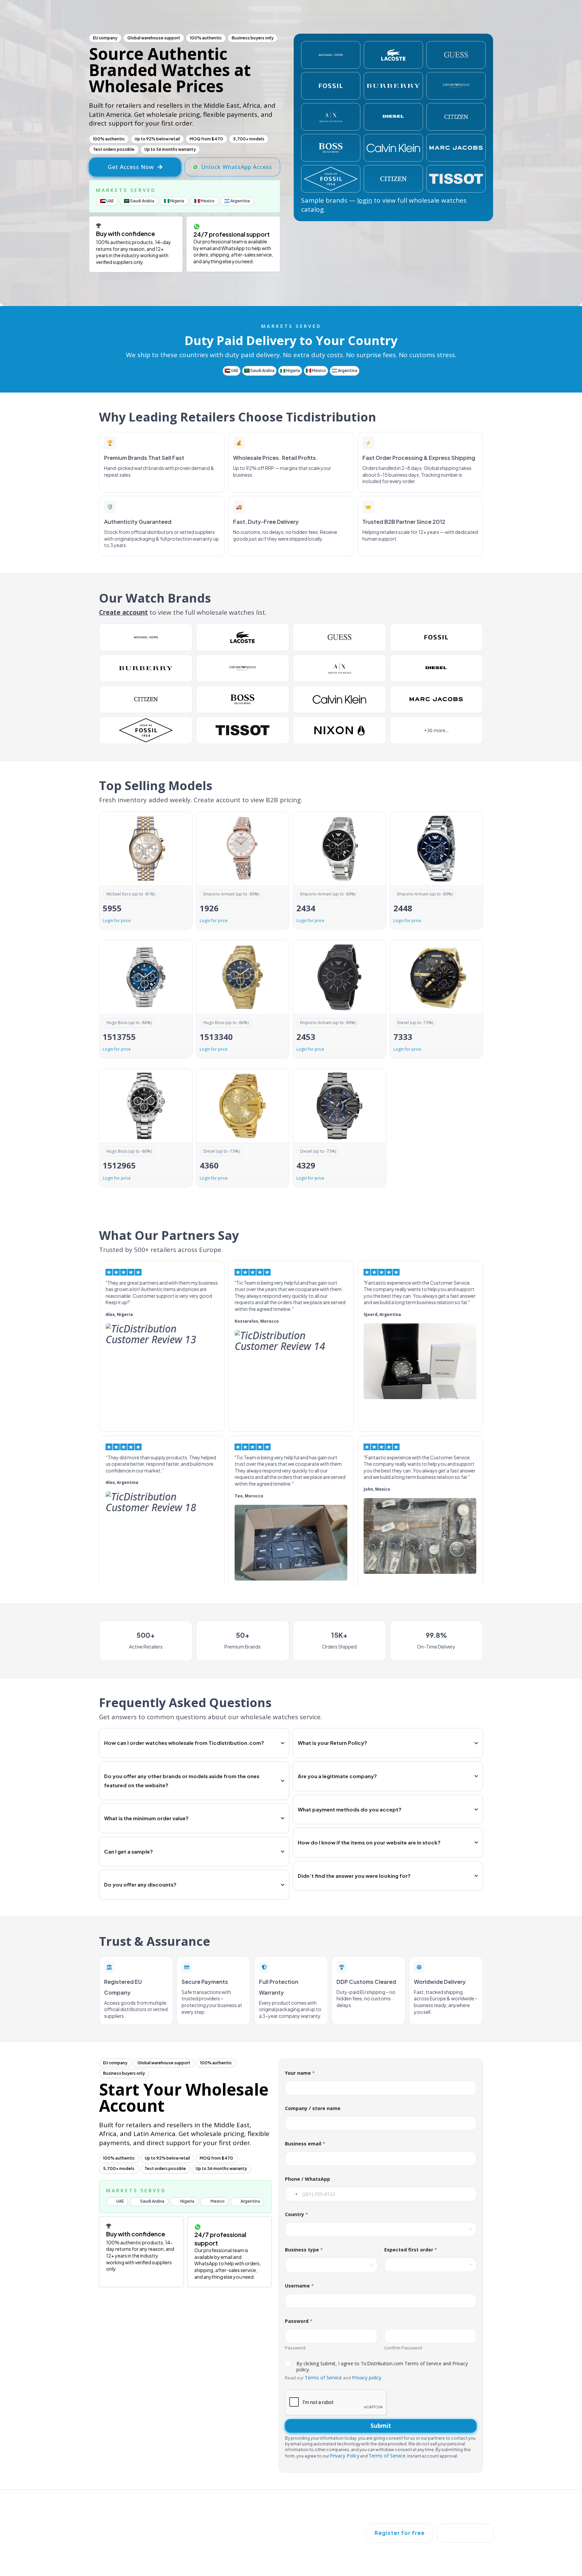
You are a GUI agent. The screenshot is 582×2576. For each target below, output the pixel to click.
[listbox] (431, 2265)
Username (299, 2286)
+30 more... (436, 730)
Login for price (117, 921)
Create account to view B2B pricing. (248, 800)
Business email (305, 2144)
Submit (381, 2426)
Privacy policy (367, 2378)
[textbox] (330, 2265)
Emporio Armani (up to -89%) (231, 894)
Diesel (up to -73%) (415, 1023)
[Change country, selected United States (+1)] (292, 2194)
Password (295, 2348)
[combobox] (381, 2229)
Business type (304, 2250)
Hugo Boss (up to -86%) (129, 1023)
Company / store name (313, 2108)
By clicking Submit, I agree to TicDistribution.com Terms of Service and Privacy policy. (382, 2367)
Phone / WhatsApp (308, 2179)
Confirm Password (403, 2348)
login (365, 200)
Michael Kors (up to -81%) (131, 894)
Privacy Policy (345, 2456)
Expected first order (411, 2250)
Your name (300, 2073)
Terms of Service (323, 2378)
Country (297, 2214)
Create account (123, 612)
